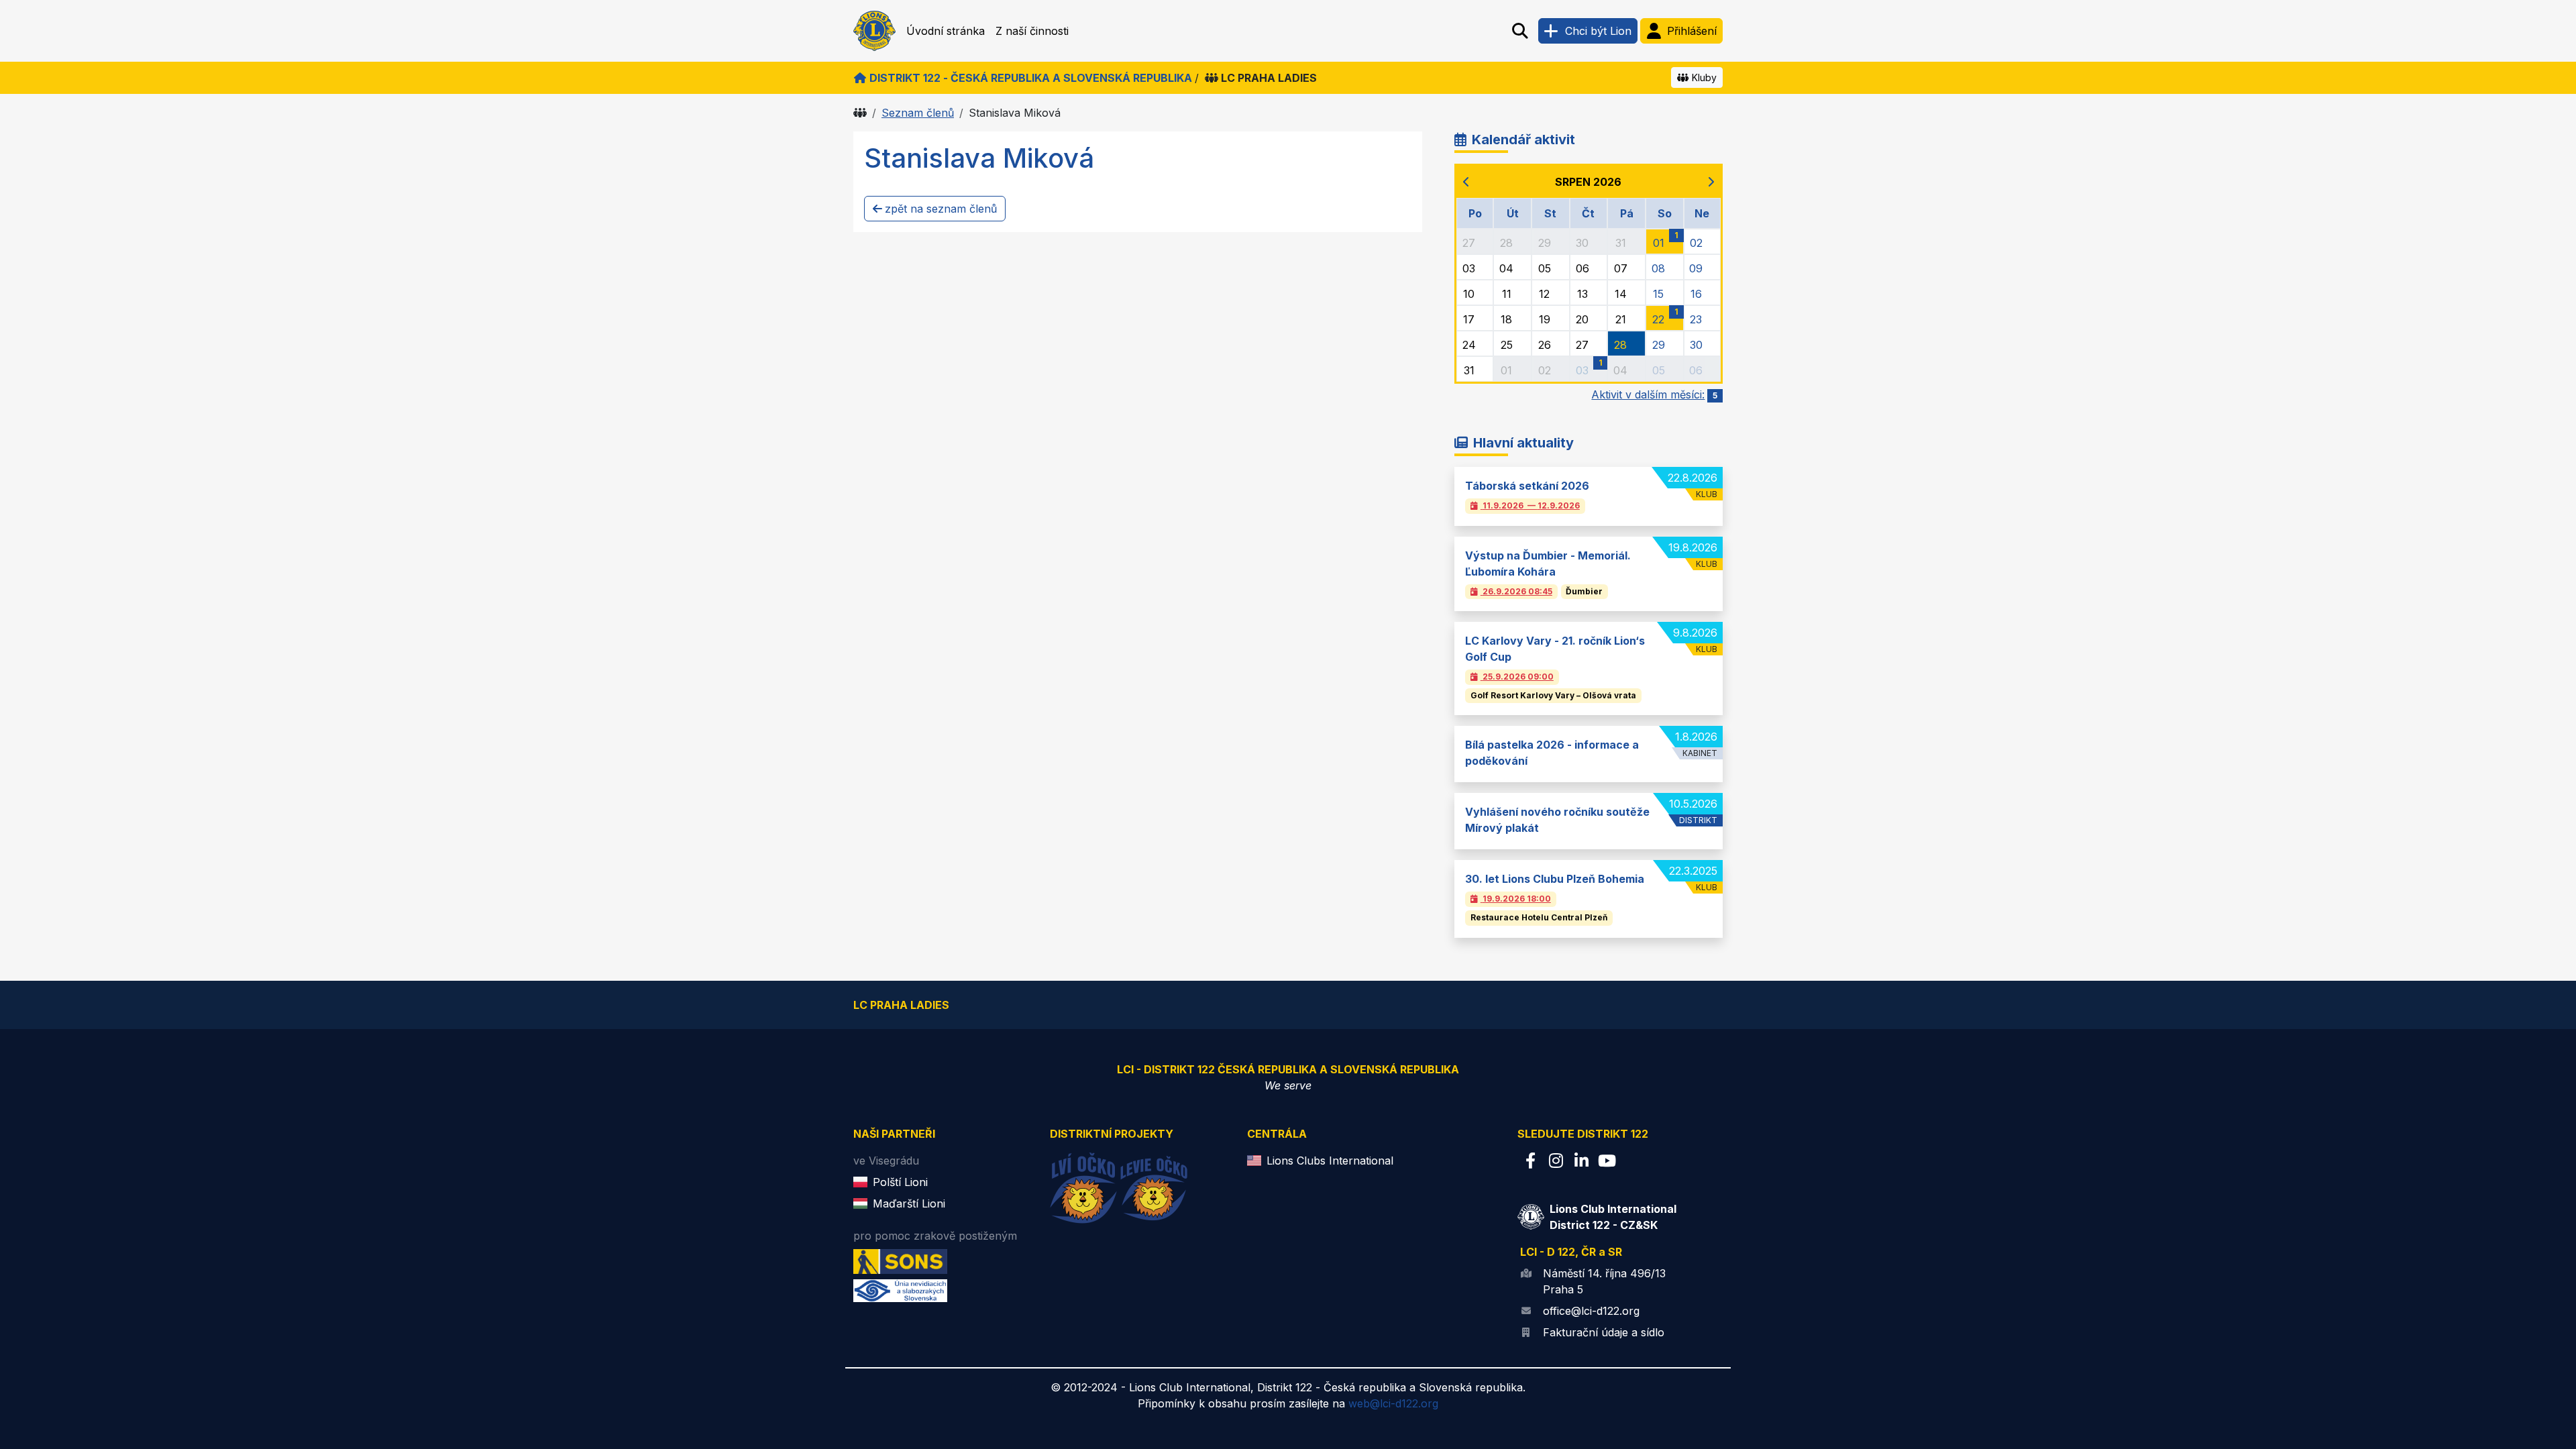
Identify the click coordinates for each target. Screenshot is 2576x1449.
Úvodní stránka (946, 31)
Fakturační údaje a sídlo (1604, 1332)
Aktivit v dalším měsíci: (1654, 394)
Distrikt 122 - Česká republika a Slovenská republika (1031, 78)
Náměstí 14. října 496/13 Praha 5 (1604, 1281)
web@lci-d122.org (1393, 1403)
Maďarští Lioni (909, 1203)
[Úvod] (860, 113)
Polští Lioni (900, 1182)
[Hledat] (1520, 31)
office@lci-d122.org (1591, 1311)
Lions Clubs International (1330, 1161)
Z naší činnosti (1032, 31)
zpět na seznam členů (941, 209)
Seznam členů (918, 113)
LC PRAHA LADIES (1269, 78)
